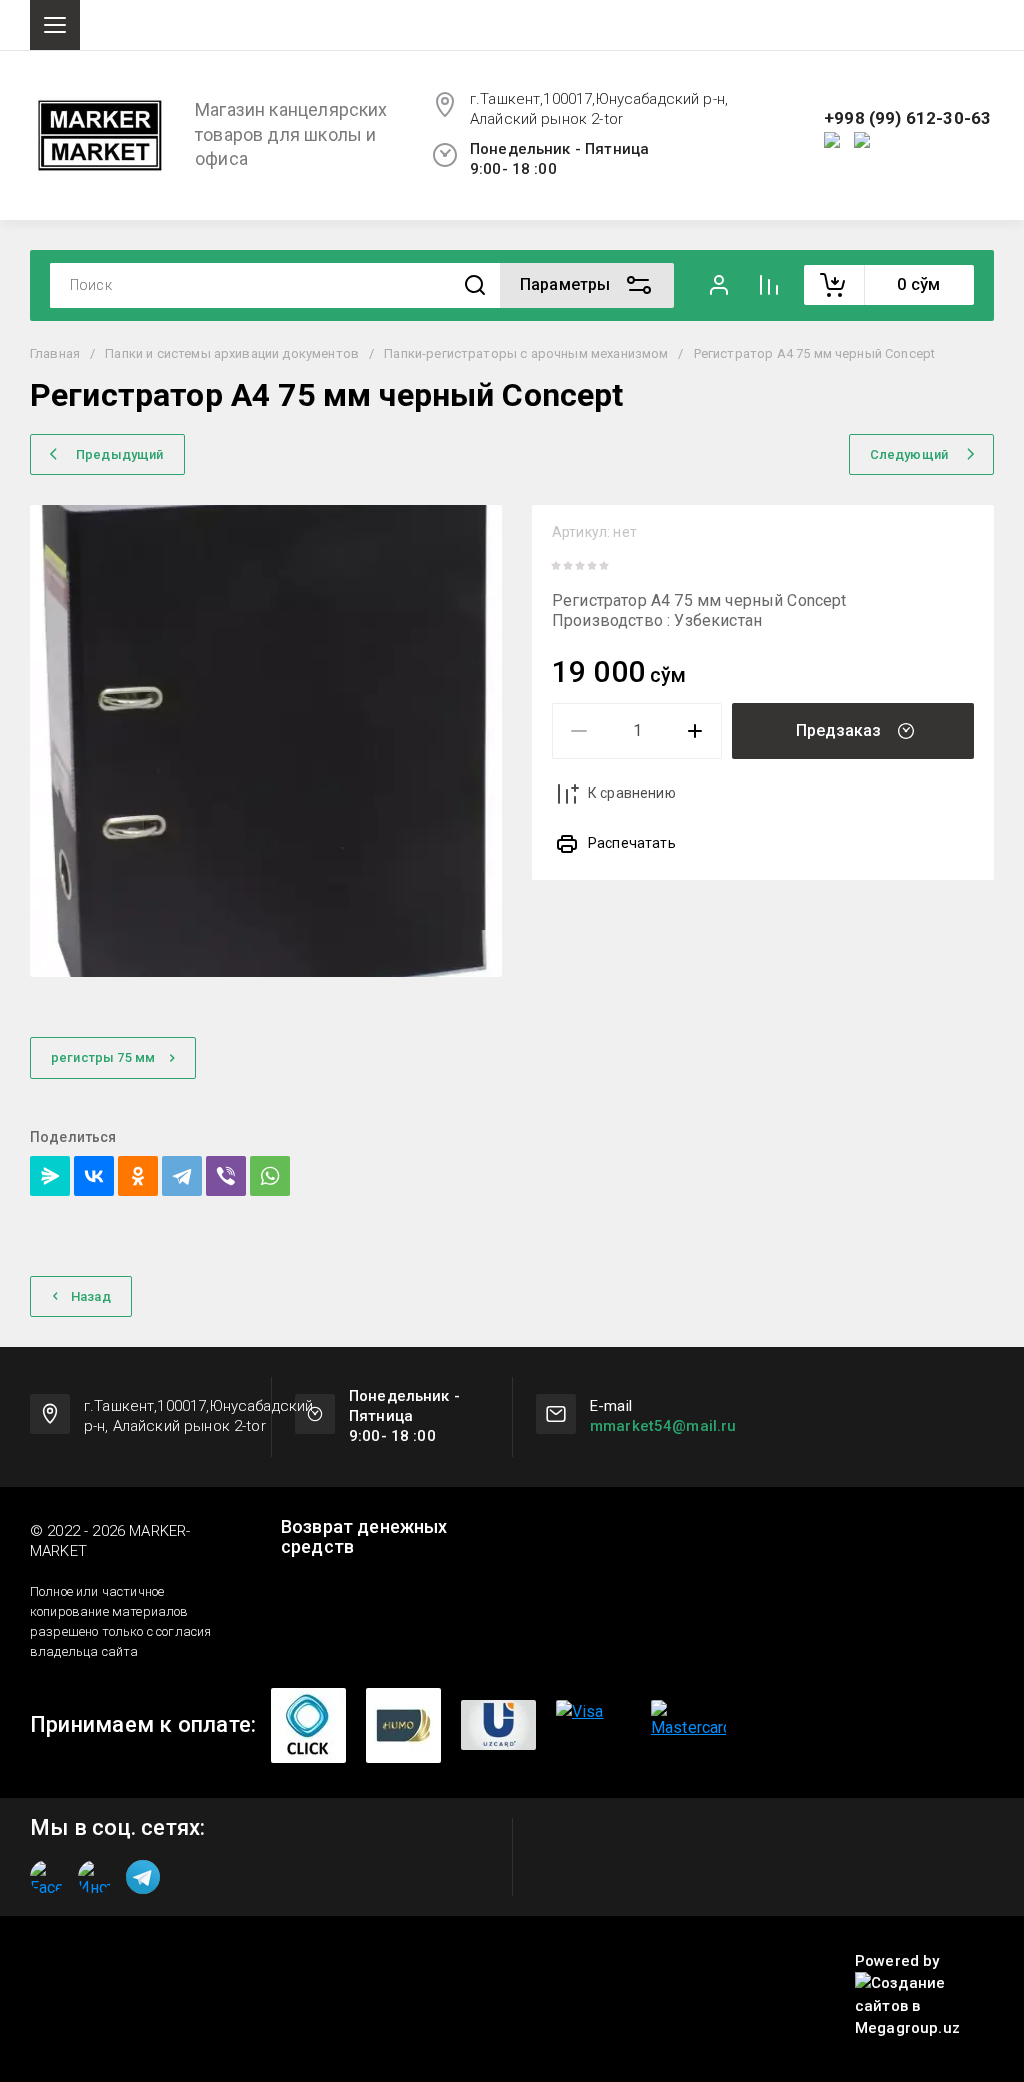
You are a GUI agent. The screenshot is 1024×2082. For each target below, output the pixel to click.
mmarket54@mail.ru (663, 1426)
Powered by (897, 1961)
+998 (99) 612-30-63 (907, 118)
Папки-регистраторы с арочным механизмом (526, 353)
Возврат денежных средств (364, 1537)
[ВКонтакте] (94, 1176)
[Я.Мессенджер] (50, 1176)
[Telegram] (182, 1176)
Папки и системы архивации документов (232, 353)
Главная (55, 353)
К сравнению (632, 793)
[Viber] (226, 1176)
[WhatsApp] (270, 1176)
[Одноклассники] (138, 1176)
